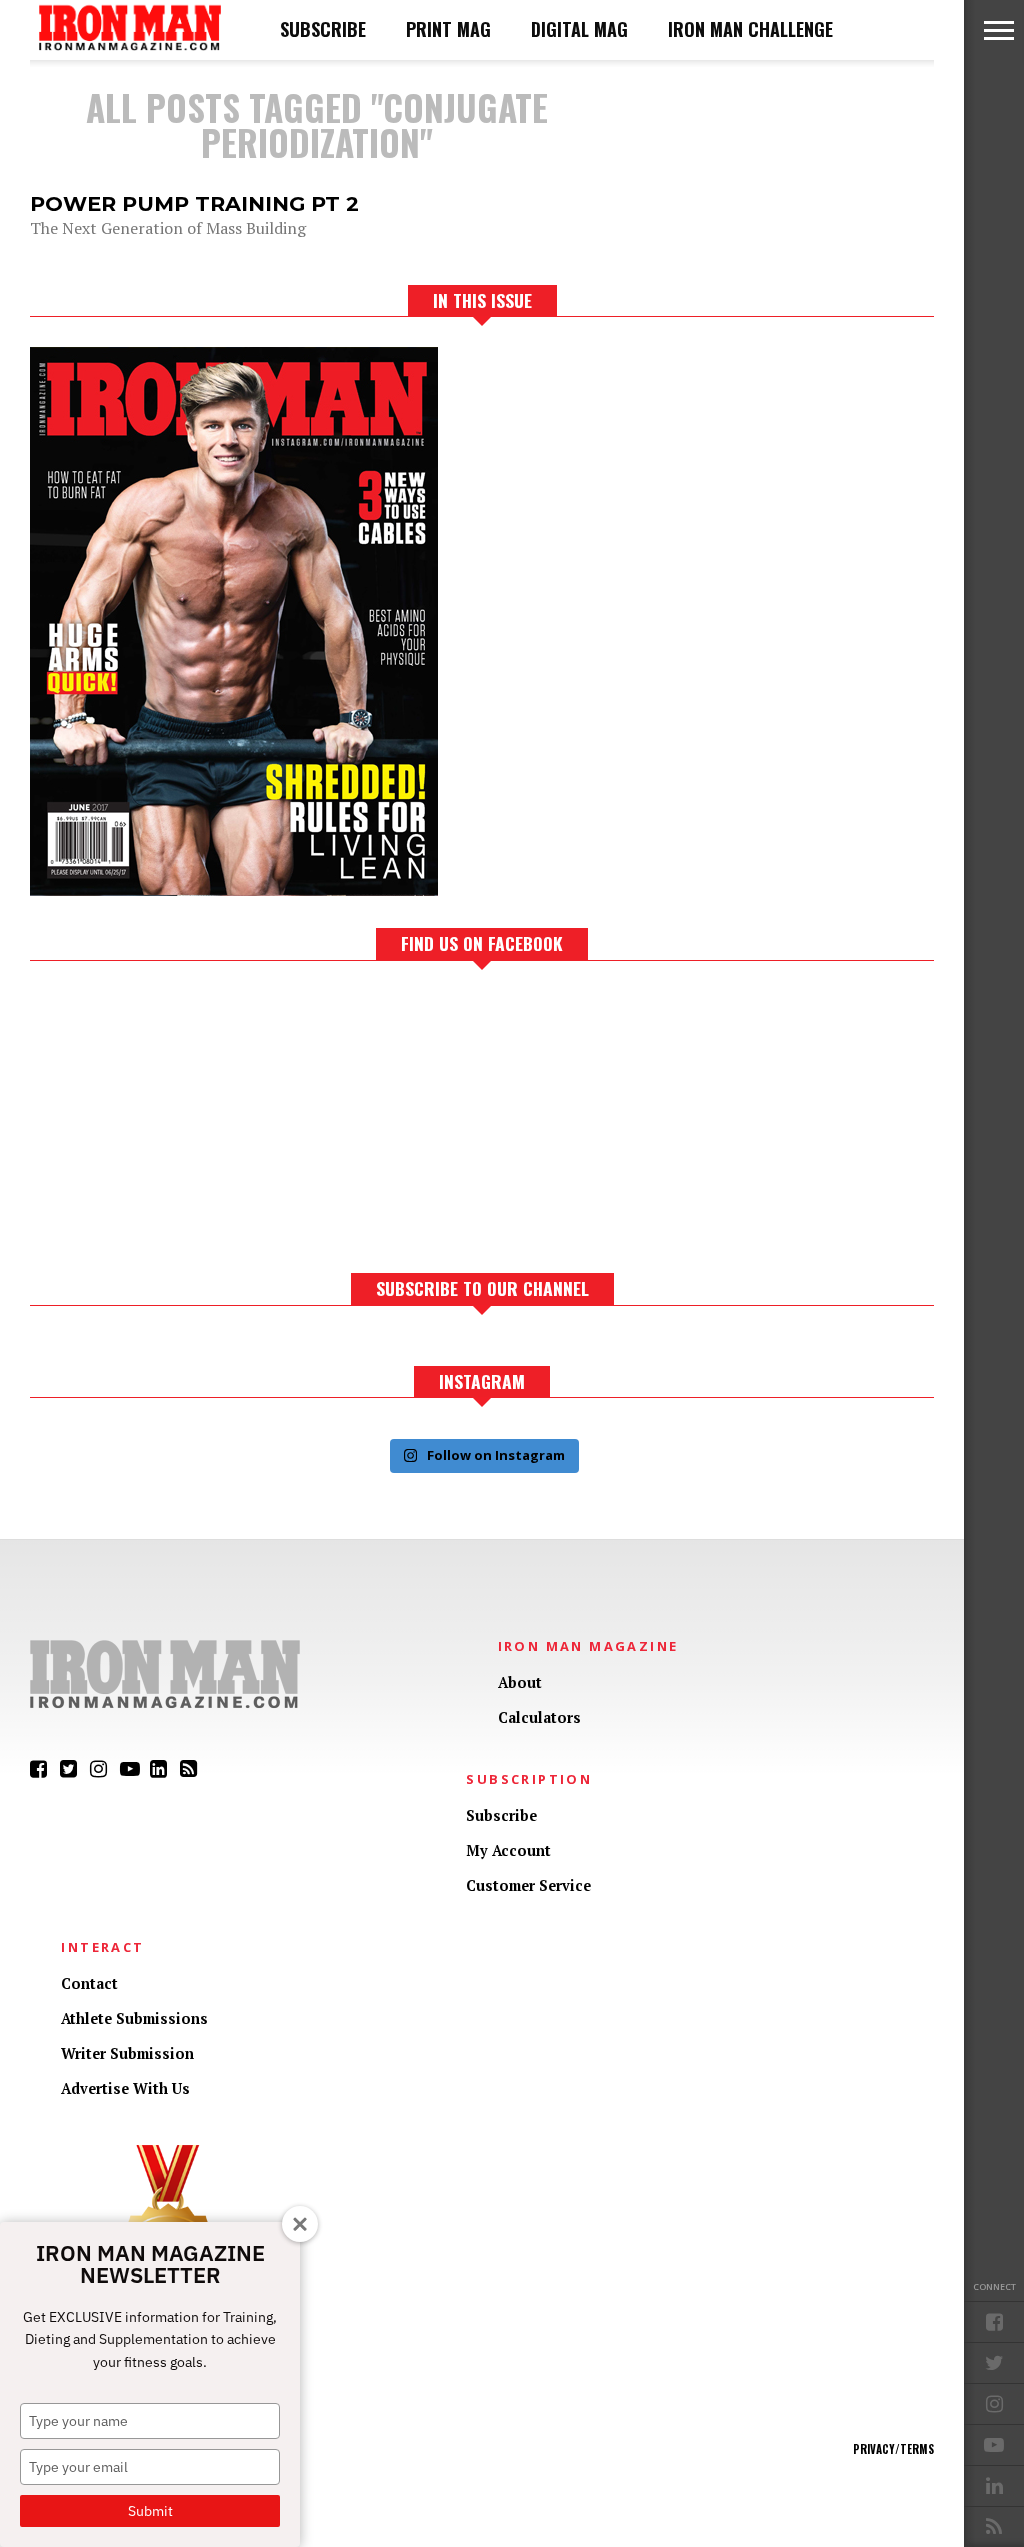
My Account (508, 1850)
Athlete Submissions (134, 2018)
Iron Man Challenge (750, 29)
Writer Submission (127, 2053)
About (520, 1682)
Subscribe (323, 29)
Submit (150, 2511)
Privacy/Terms (893, 2449)
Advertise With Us (125, 2088)
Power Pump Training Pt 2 (194, 203)
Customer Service (528, 1885)
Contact (89, 1983)
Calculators (539, 1717)
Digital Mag (579, 29)
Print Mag (448, 29)
